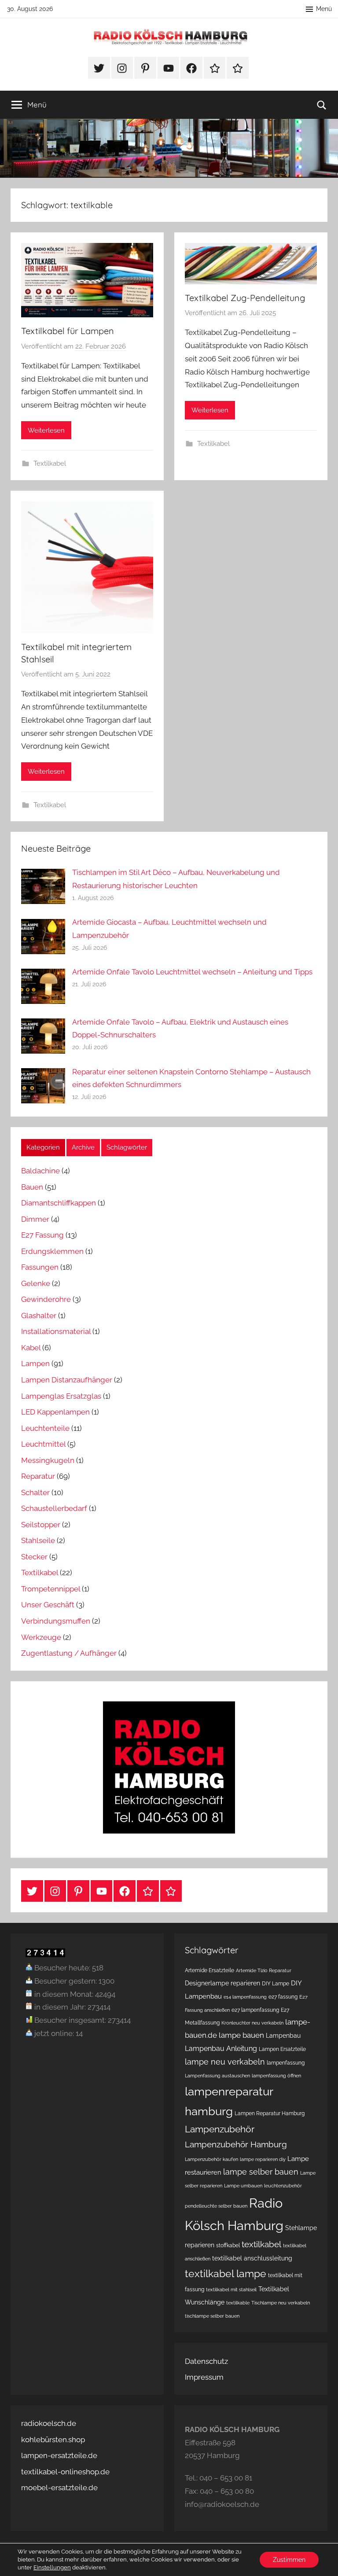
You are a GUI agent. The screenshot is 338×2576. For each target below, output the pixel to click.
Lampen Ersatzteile (282, 2049)
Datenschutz (206, 2361)
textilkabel (261, 2244)
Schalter (35, 1492)
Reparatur (38, 1476)
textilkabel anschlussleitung (252, 2258)
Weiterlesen (46, 430)
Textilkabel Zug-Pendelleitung (245, 298)
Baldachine (40, 1171)
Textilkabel (50, 463)
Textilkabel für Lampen (68, 331)
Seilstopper (41, 1525)
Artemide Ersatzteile (209, 1970)
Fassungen (40, 1267)
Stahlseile (38, 1540)
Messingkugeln (48, 1460)
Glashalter (39, 1316)
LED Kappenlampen (55, 1412)
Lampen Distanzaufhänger (67, 1380)
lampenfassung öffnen (276, 2076)
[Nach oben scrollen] (321, 2559)
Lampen (35, 1363)
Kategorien (43, 1147)
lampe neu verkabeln (225, 2062)
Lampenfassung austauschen (217, 2076)
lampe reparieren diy (263, 2159)
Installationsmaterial (56, 1331)
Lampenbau (283, 2036)
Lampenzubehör (220, 2129)
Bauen (32, 1187)
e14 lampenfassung (245, 1997)
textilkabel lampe (226, 2273)
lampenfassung (286, 2063)
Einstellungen (52, 2567)
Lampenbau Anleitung (221, 2049)
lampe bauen (241, 2035)
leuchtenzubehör (283, 2186)
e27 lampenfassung (255, 2010)
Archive (83, 1147)
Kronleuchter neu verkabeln (252, 2023)
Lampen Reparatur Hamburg (270, 2113)
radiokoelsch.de (49, 2423)
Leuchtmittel (43, 1444)
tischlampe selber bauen (212, 2316)
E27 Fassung (42, 1235)
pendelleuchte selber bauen (216, 2206)
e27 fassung (283, 1997)
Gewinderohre (46, 1299)
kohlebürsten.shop (53, 2440)
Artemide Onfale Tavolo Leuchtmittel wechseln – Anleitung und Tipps (192, 972)
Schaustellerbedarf (54, 1508)
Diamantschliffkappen (59, 1203)
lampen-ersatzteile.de (59, 2455)
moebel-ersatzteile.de (59, 2488)
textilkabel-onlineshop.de (65, 2472)
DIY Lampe (276, 1983)
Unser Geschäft (48, 1605)
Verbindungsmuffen (56, 1621)
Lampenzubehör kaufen (211, 2159)
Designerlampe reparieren (222, 1983)
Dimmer (35, 1219)
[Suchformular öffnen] (322, 105)
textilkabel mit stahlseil (231, 2289)
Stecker (34, 1557)
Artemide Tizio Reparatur (264, 1970)
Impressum (204, 2377)
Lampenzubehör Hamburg (236, 2144)
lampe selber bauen (261, 2172)
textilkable (238, 2303)
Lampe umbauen (243, 2186)
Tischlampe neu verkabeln (281, 2303)
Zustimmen (289, 2560)
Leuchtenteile (45, 1428)
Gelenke (36, 1283)
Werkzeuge (41, 1637)
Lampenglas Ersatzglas (61, 1396)
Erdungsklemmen (52, 1251)
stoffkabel (228, 2245)
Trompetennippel (51, 1589)
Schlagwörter (127, 1147)
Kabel (31, 1348)
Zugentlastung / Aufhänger (69, 1653)
